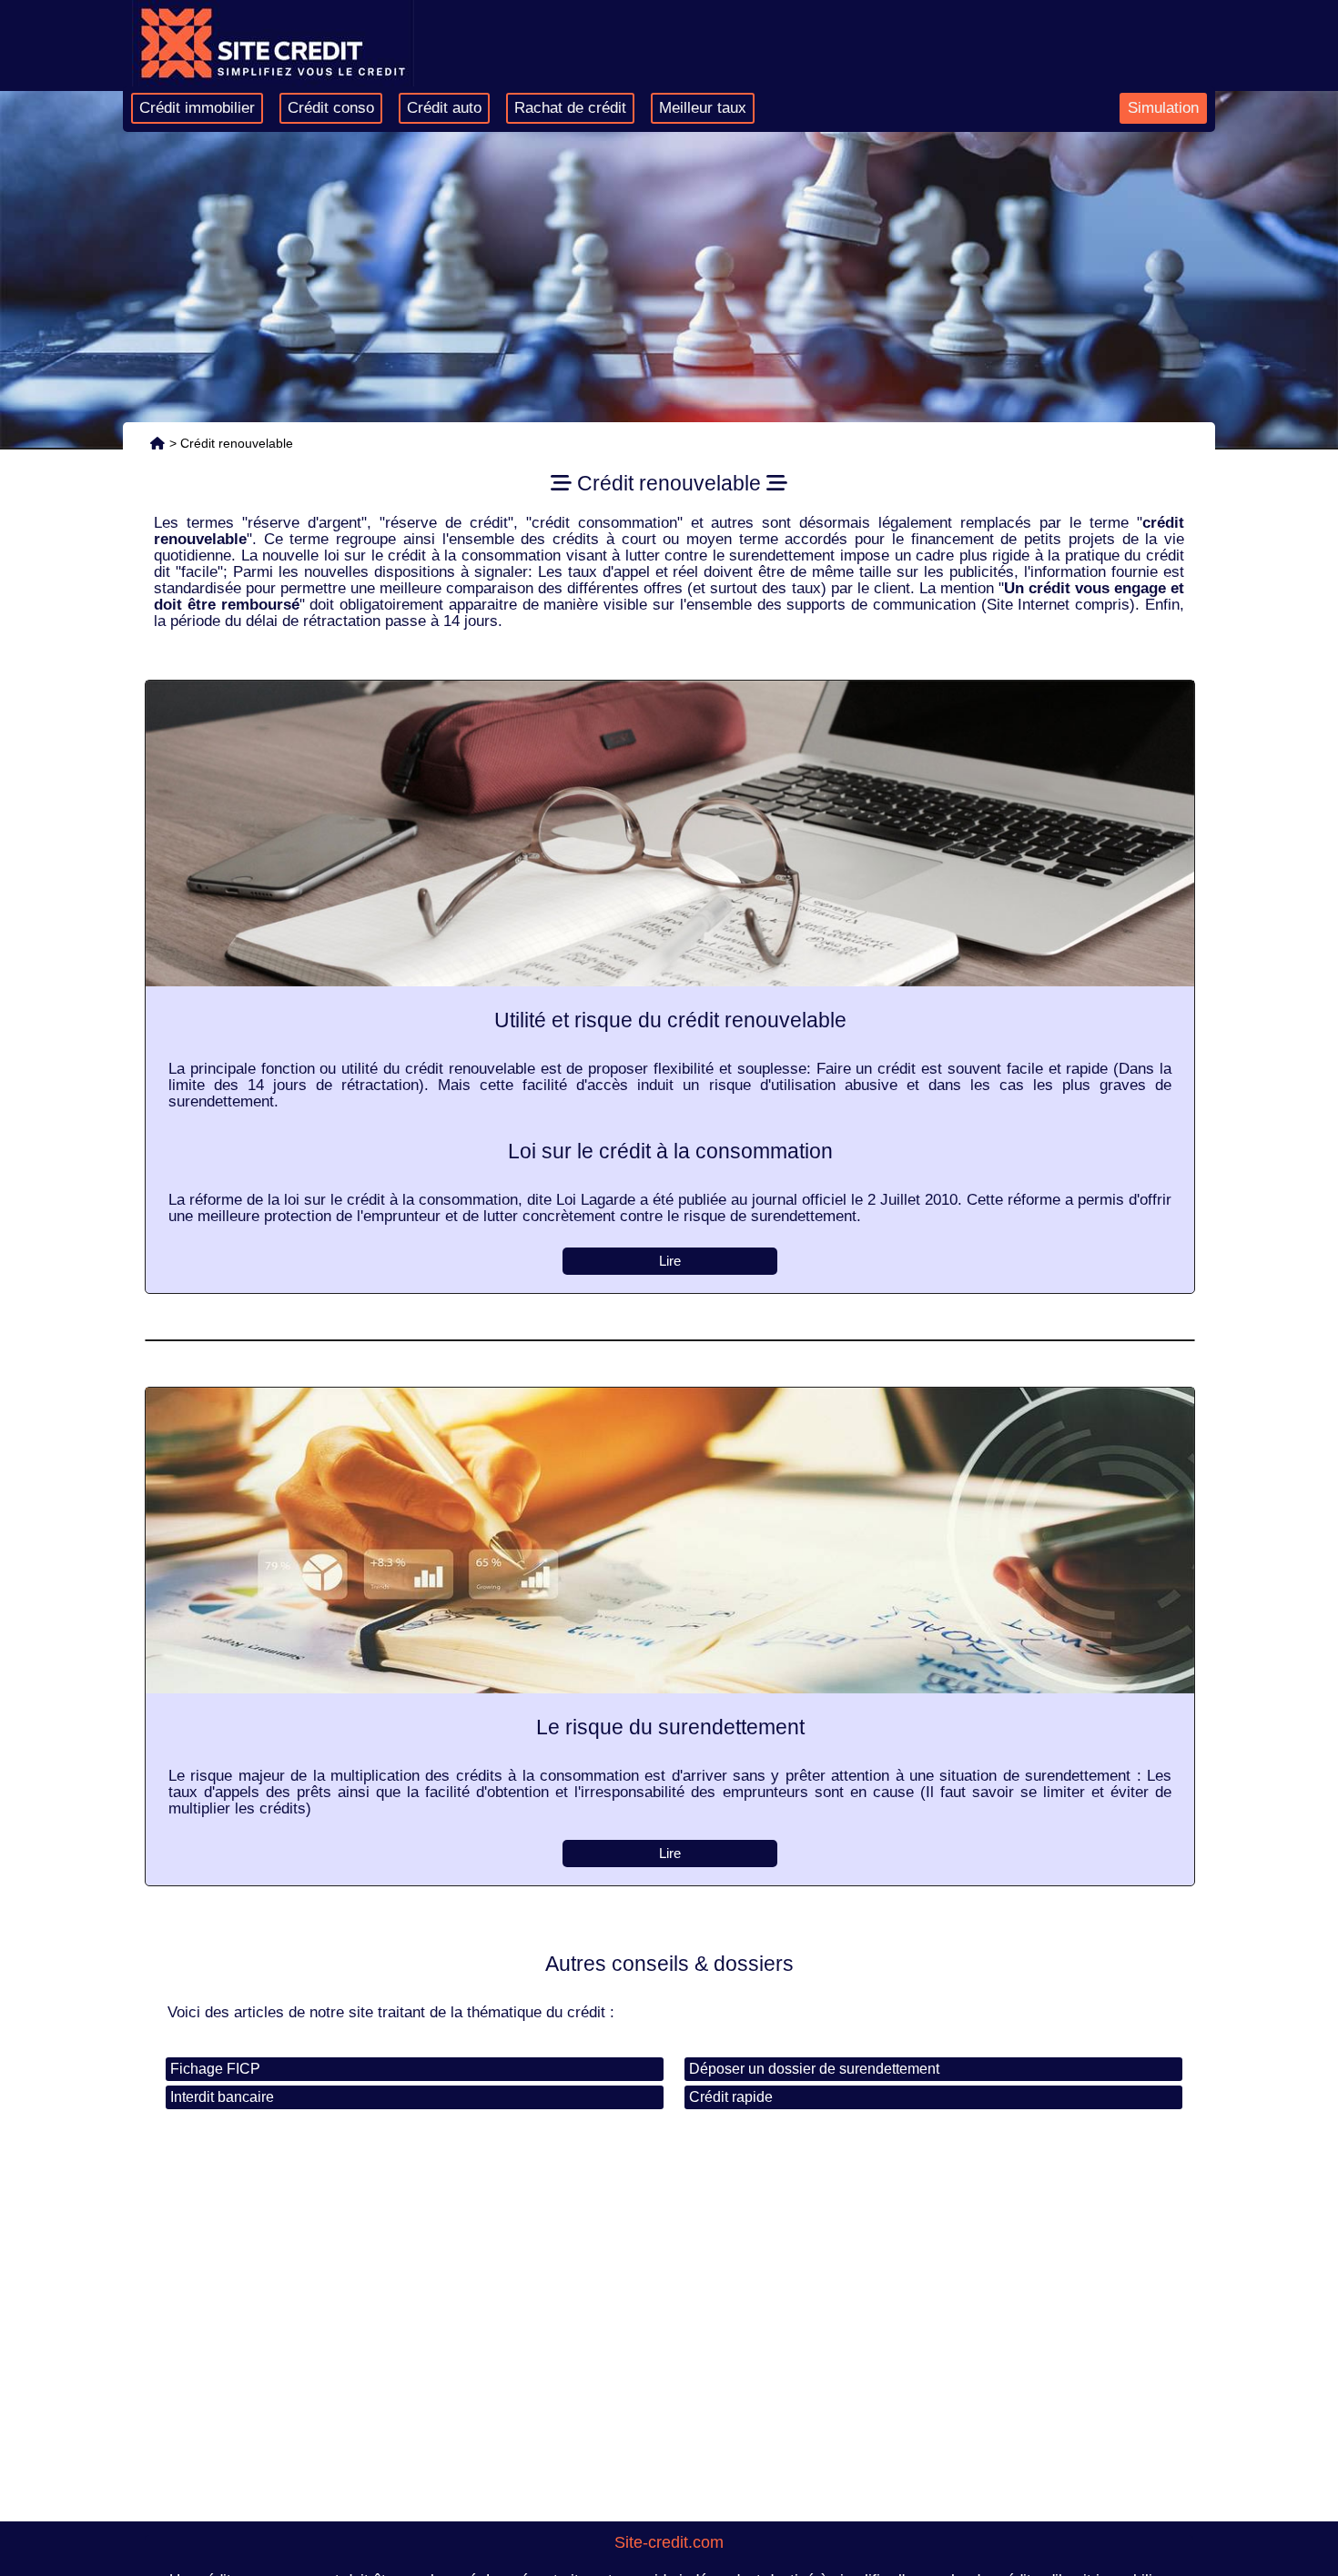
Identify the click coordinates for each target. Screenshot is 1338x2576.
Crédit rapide (731, 2097)
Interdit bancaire (222, 2097)
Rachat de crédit (570, 108)
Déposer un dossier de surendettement (814, 2069)
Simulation (1163, 108)
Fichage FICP (215, 2069)
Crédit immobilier (197, 108)
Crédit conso (331, 108)
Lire (670, 1261)
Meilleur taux (703, 108)
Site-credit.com (669, 2542)
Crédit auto (444, 108)
